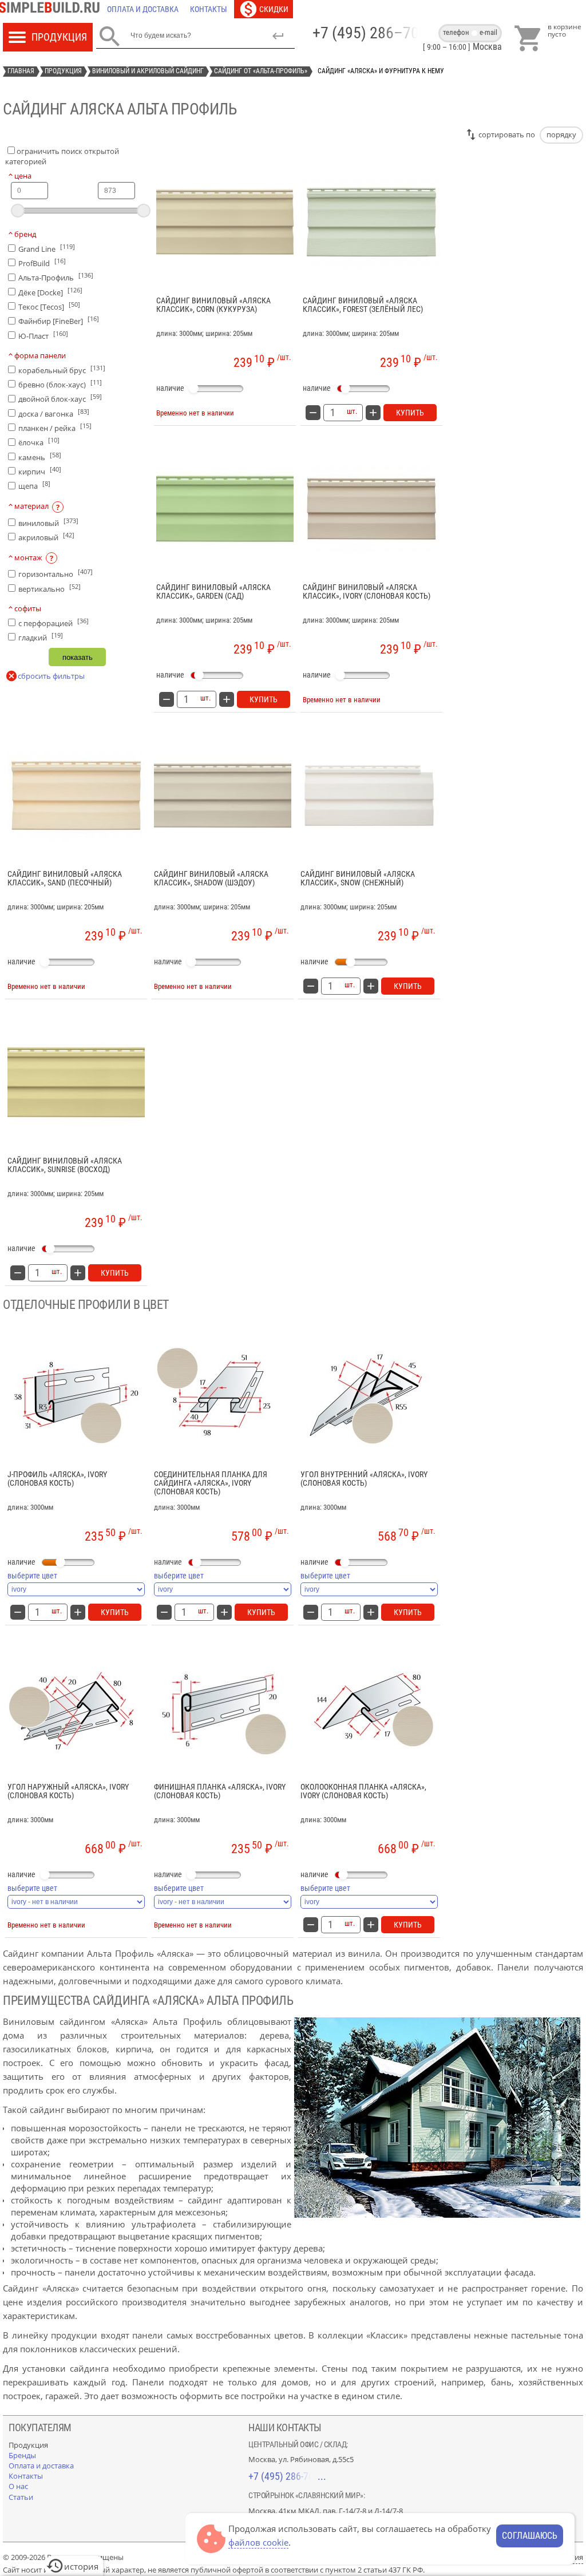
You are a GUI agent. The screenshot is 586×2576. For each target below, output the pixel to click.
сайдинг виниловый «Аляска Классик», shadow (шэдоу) (211, 879)
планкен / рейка (55, 427)
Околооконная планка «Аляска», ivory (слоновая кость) (363, 1791)
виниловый (48, 522)
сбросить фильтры (51, 676)
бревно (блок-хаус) (60, 384)
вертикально (50, 588)
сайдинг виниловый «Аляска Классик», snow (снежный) (358, 879)
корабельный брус (62, 369)
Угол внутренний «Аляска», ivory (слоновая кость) (364, 1479)
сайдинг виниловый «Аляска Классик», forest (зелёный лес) (363, 305)
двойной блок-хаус (60, 398)
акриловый (46, 537)
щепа (34, 485)
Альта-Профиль (56, 277)
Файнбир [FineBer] (59, 320)
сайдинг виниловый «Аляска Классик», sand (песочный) (65, 879)
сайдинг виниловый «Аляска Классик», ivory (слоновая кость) (367, 592)
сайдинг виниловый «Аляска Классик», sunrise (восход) (65, 1165)
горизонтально (56, 573)
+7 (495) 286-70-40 (287, 2476)
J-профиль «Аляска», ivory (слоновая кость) (57, 1479)
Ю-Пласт (43, 335)
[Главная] (52, 9)
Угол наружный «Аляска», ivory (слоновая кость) (68, 1791)
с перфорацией (54, 622)
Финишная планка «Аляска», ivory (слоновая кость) (220, 1791)
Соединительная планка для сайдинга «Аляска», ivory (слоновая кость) (211, 1483)
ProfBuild (42, 262)
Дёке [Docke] (50, 292)
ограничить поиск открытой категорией (62, 156)
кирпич (40, 471)
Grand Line (47, 248)
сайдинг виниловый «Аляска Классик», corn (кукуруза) (213, 305)
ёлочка (39, 442)
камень (40, 456)
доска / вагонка (54, 413)
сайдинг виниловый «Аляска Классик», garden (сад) (213, 592)
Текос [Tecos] (49, 306)
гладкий (41, 637)
